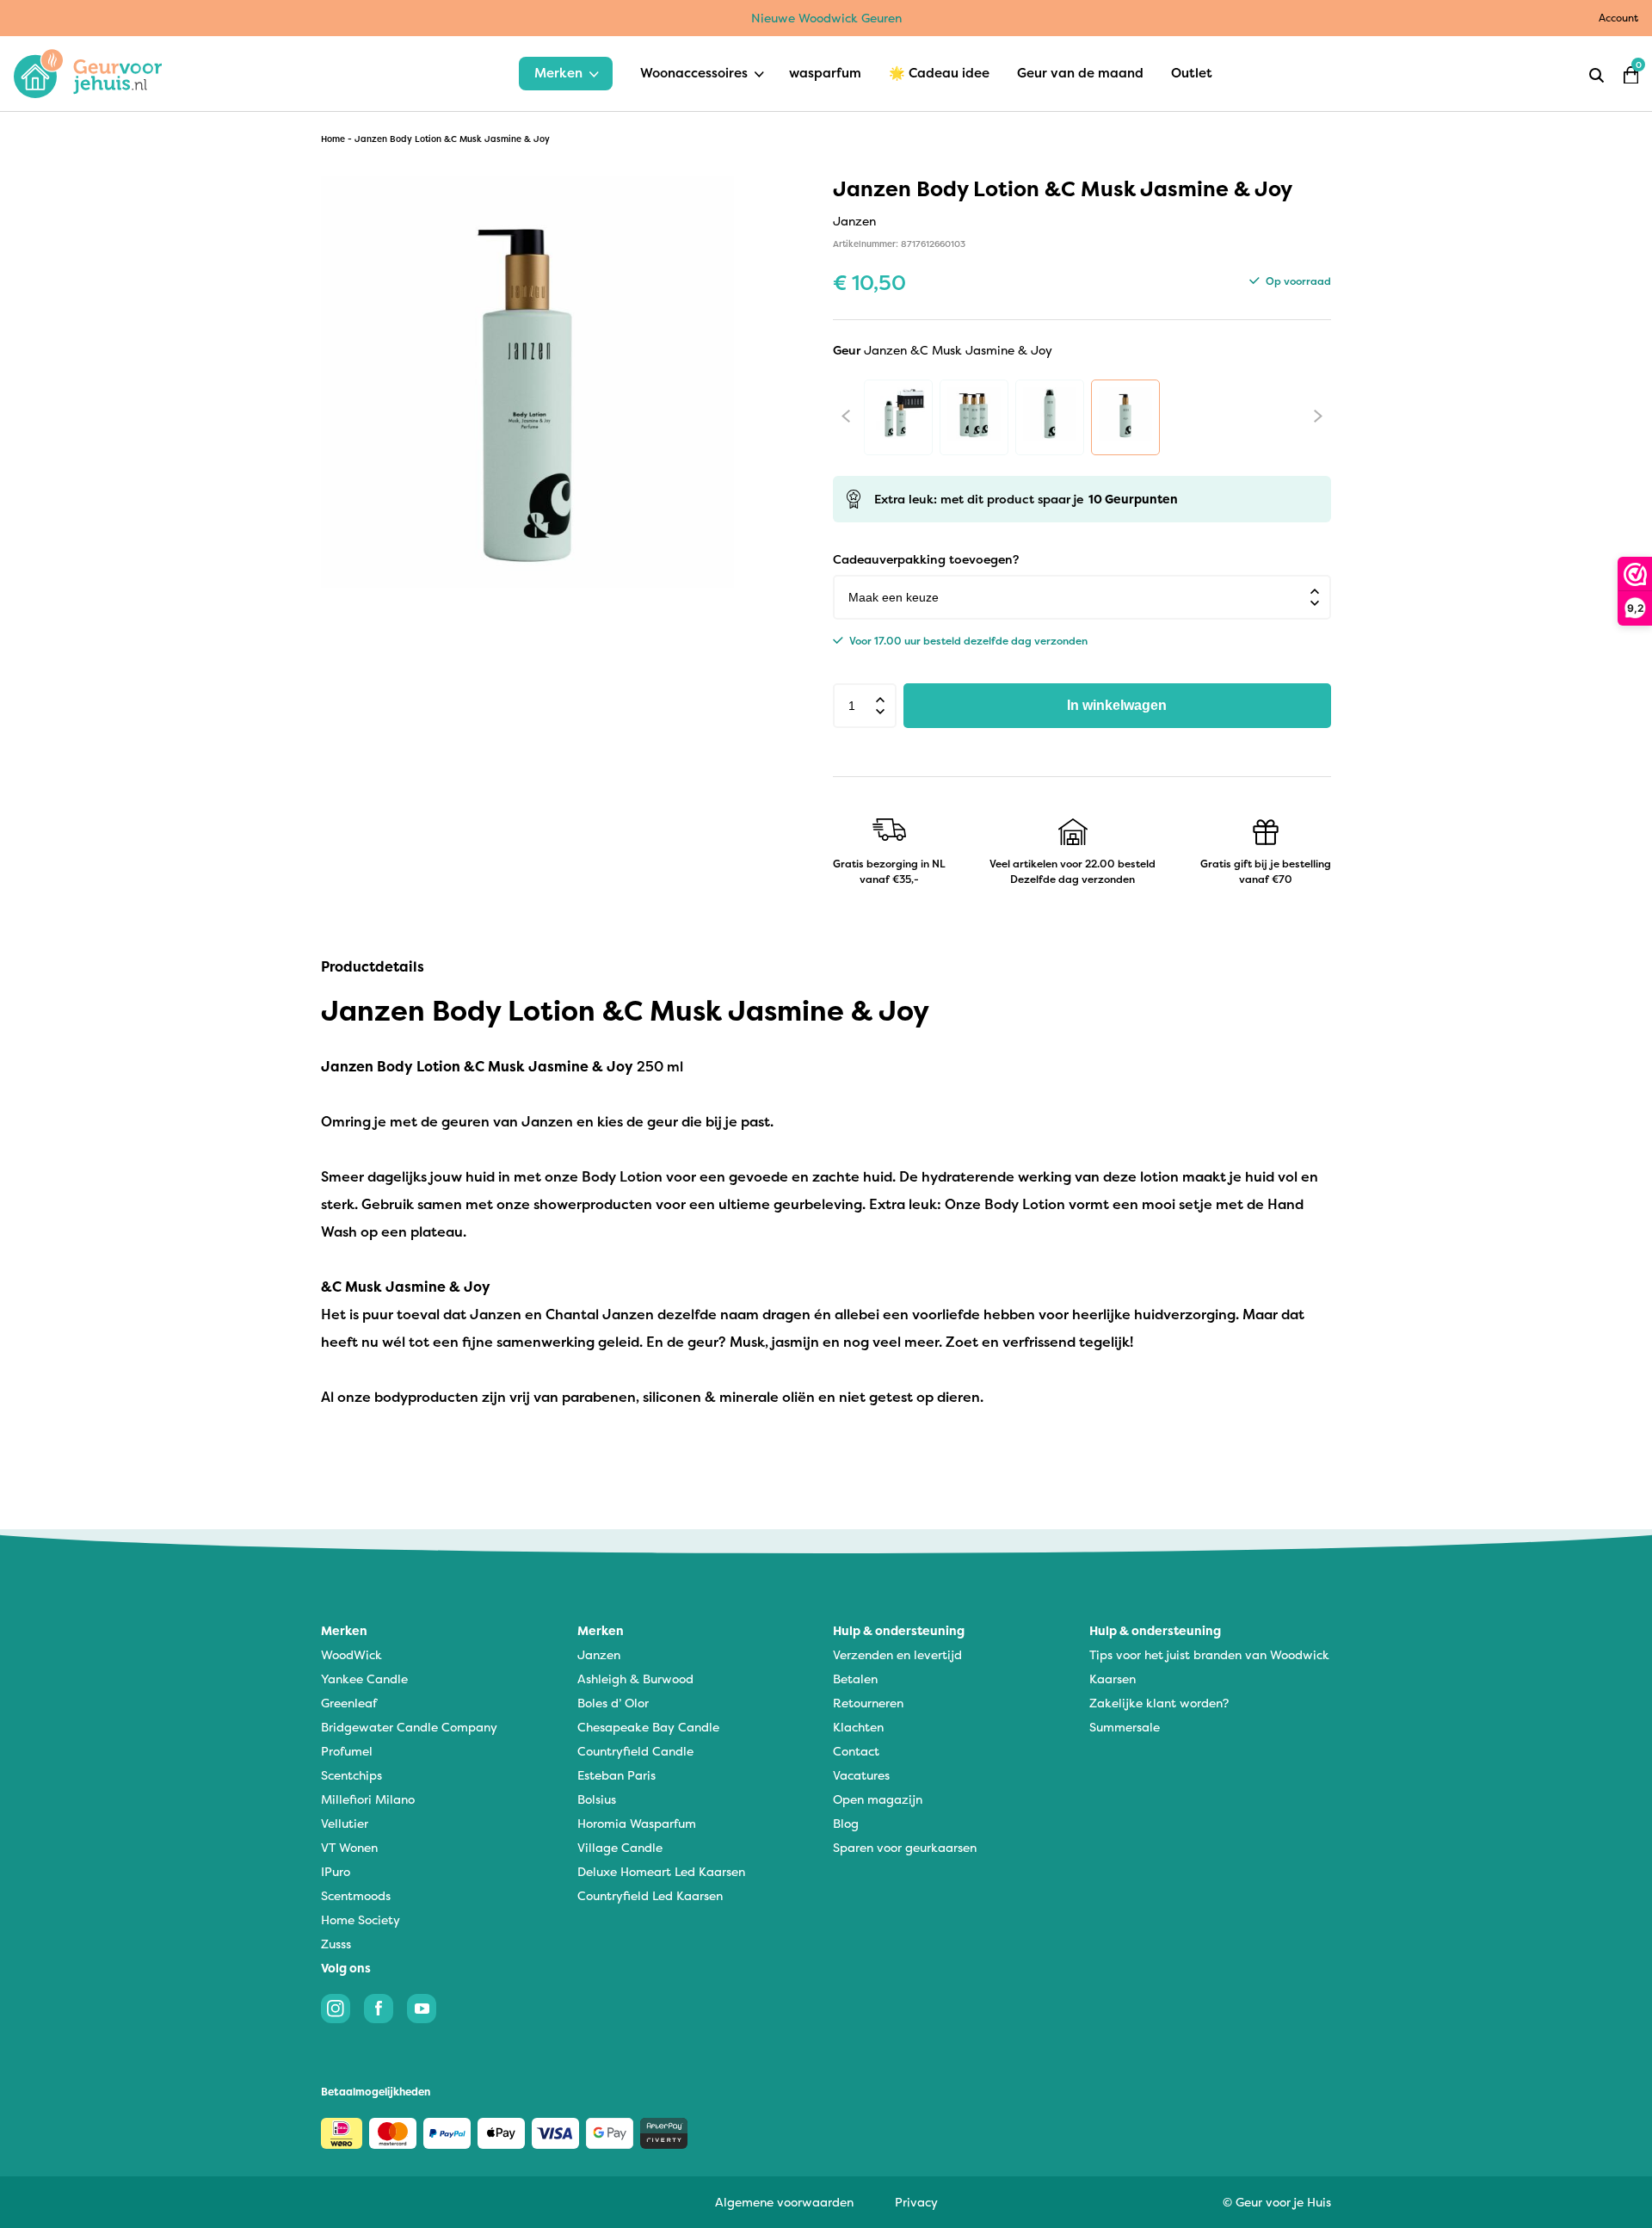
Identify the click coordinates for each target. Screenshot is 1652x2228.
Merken (558, 73)
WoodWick (351, 1654)
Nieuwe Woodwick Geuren (826, 18)
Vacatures (861, 1775)
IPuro (336, 1871)
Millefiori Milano (368, 1799)
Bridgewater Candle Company (409, 1727)
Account (1618, 18)
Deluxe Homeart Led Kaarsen (661, 1871)
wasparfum (825, 73)
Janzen (599, 1654)
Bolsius (597, 1799)
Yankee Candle (364, 1679)
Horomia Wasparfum (637, 1823)
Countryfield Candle (635, 1751)
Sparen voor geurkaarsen (905, 1847)
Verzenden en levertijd (897, 1654)
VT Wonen (349, 1847)
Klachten (858, 1727)
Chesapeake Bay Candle (648, 1727)
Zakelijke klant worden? (1159, 1703)
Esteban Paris (616, 1775)
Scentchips (351, 1775)
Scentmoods (356, 1895)
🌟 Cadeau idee (939, 73)
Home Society (361, 1919)
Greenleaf (349, 1703)
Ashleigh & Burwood (635, 1679)
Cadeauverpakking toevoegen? (926, 559)
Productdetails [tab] (373, 966)
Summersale (1125, 1727)
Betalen (855, 1679)
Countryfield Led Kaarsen (650, 1895)
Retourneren (868, 1703)
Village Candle (620, 1847)
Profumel (347, 1751)
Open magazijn (878, 1799)
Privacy (916, 2202)
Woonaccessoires (694, 73)
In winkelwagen (1117, 705)
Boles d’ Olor (613, 1703)
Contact (856, 1751)
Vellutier (345, 1823)
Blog (846, 1823)
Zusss (336, 1944)
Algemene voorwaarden (784, 2202)
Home (333, 139)
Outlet (1192, 73)
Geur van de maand (1080, 73)
